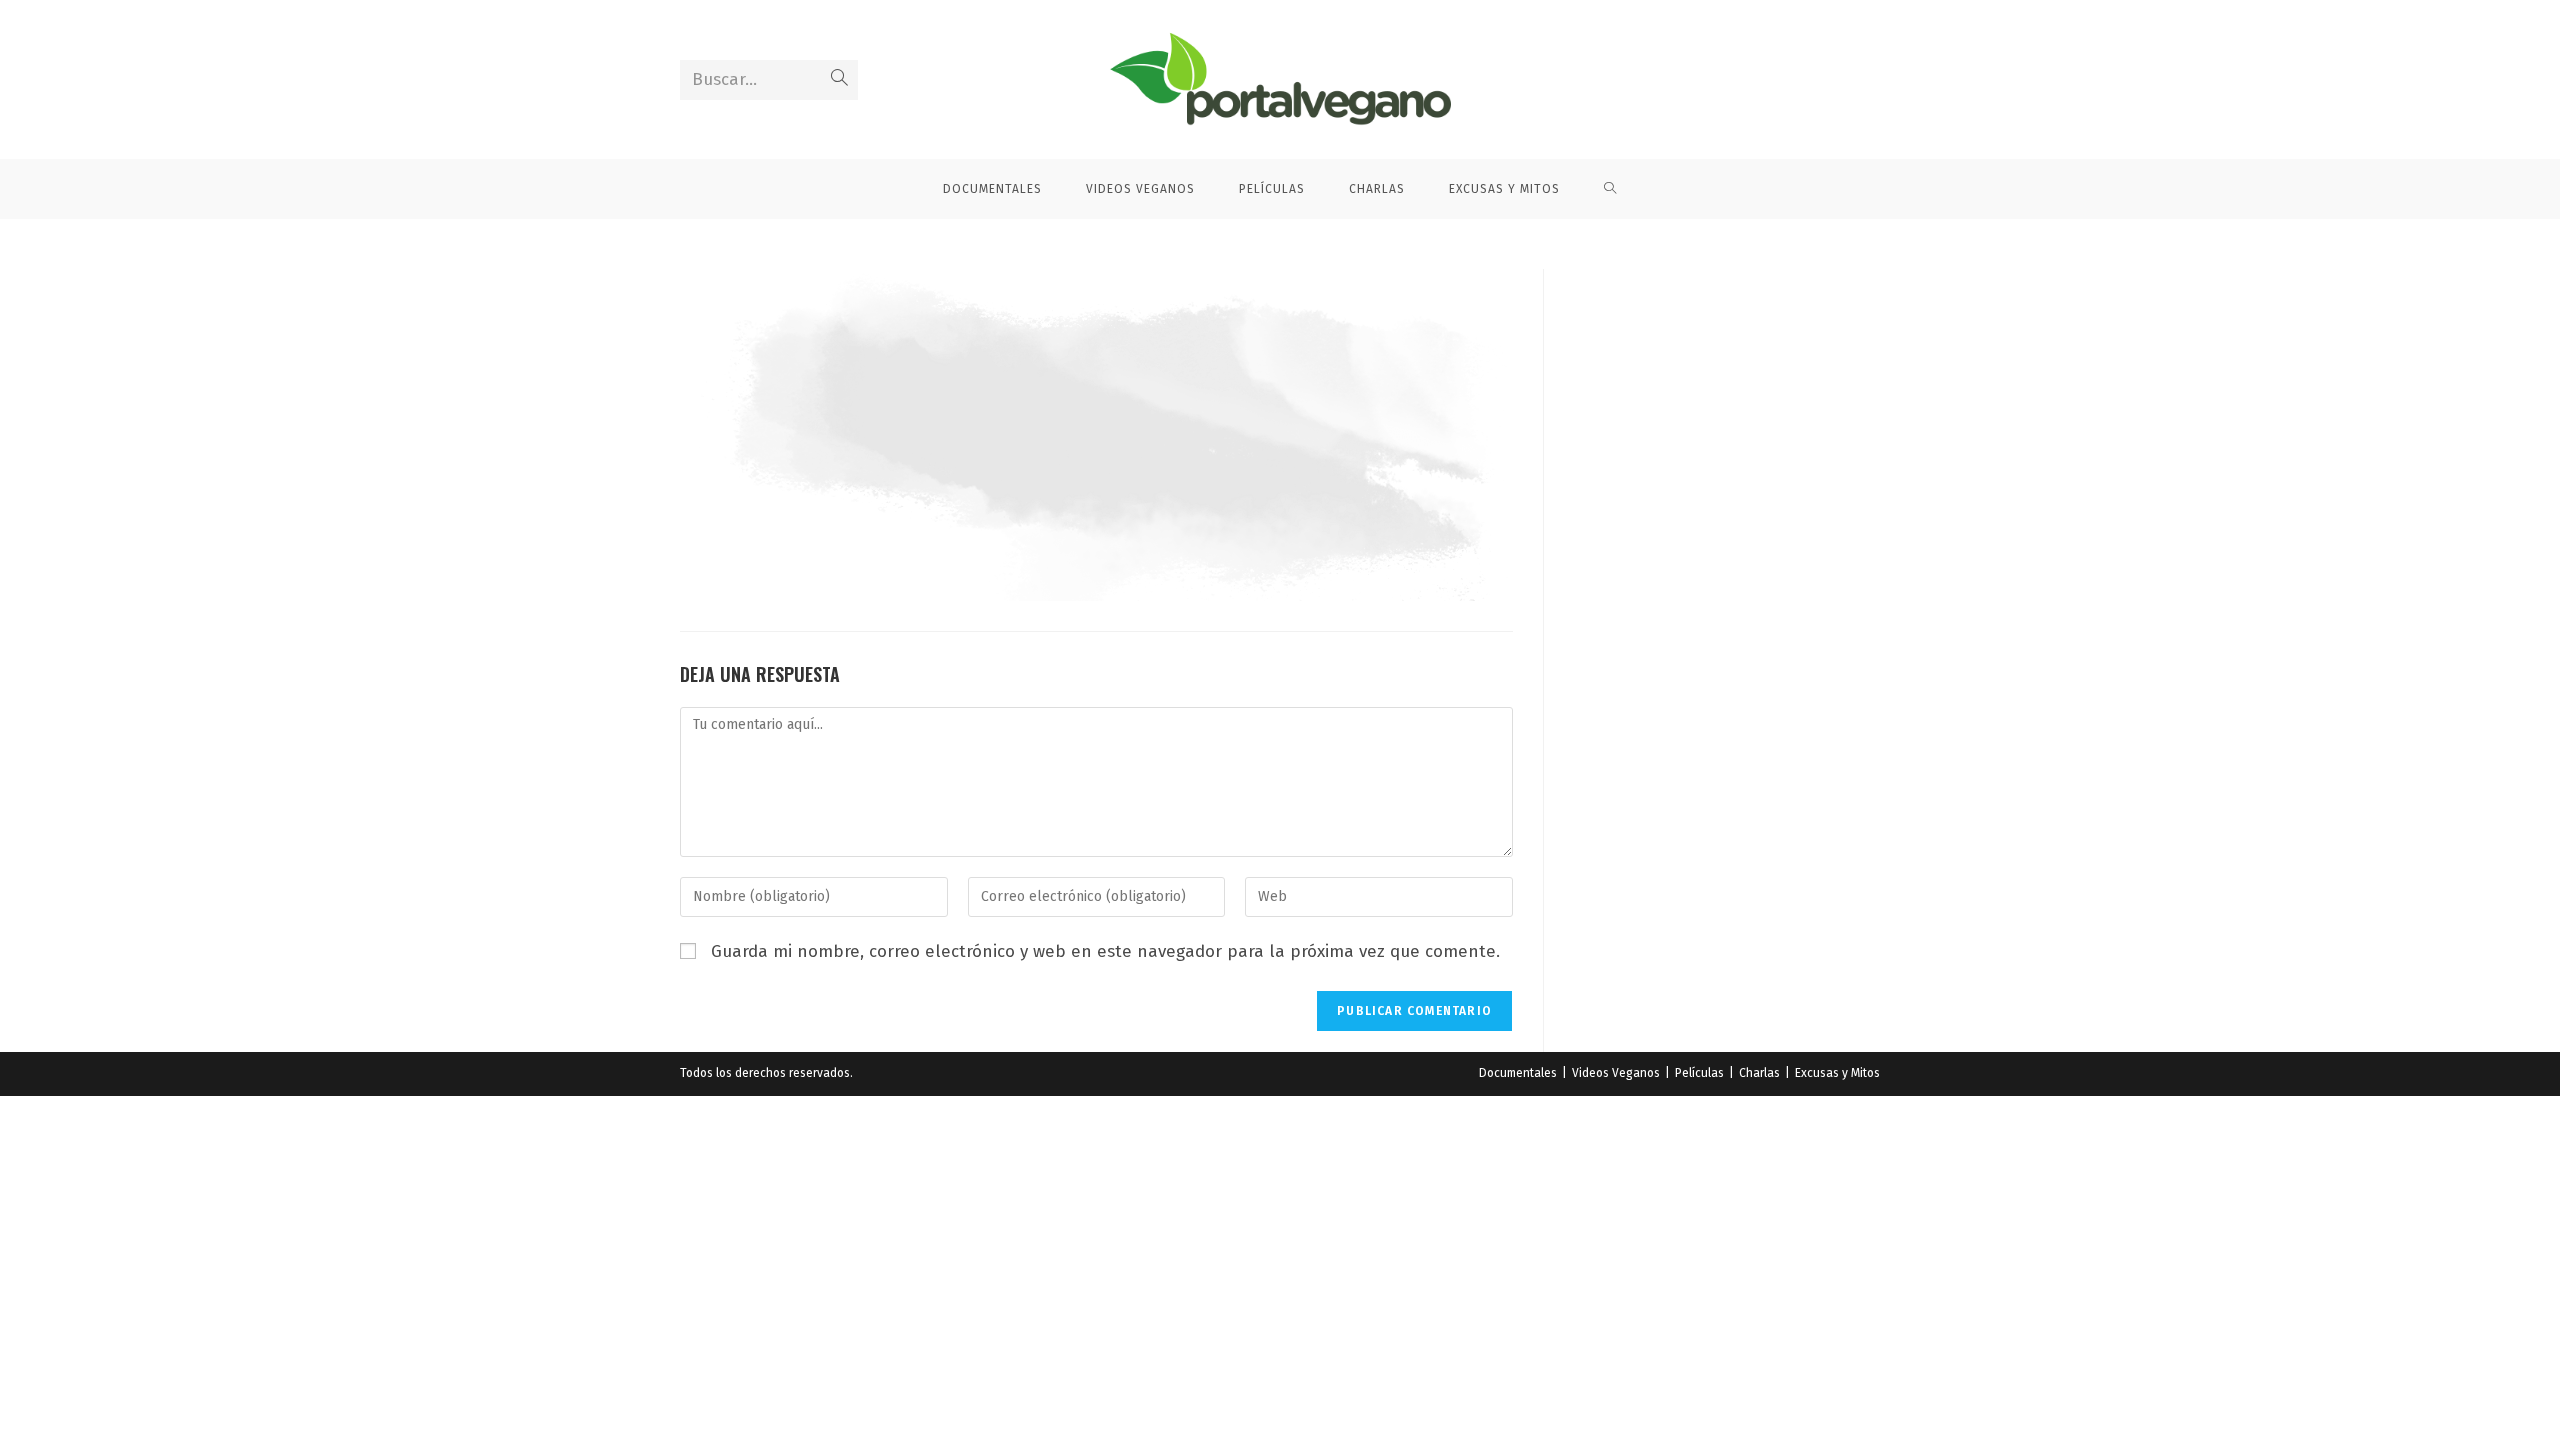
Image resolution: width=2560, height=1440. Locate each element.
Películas (1699, 1073)
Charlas (1759, 1073)
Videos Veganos (1616, 1073)
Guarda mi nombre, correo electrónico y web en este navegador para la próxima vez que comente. (1105, 951)
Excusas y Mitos (1837, 1073)
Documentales (1518, 1073)
